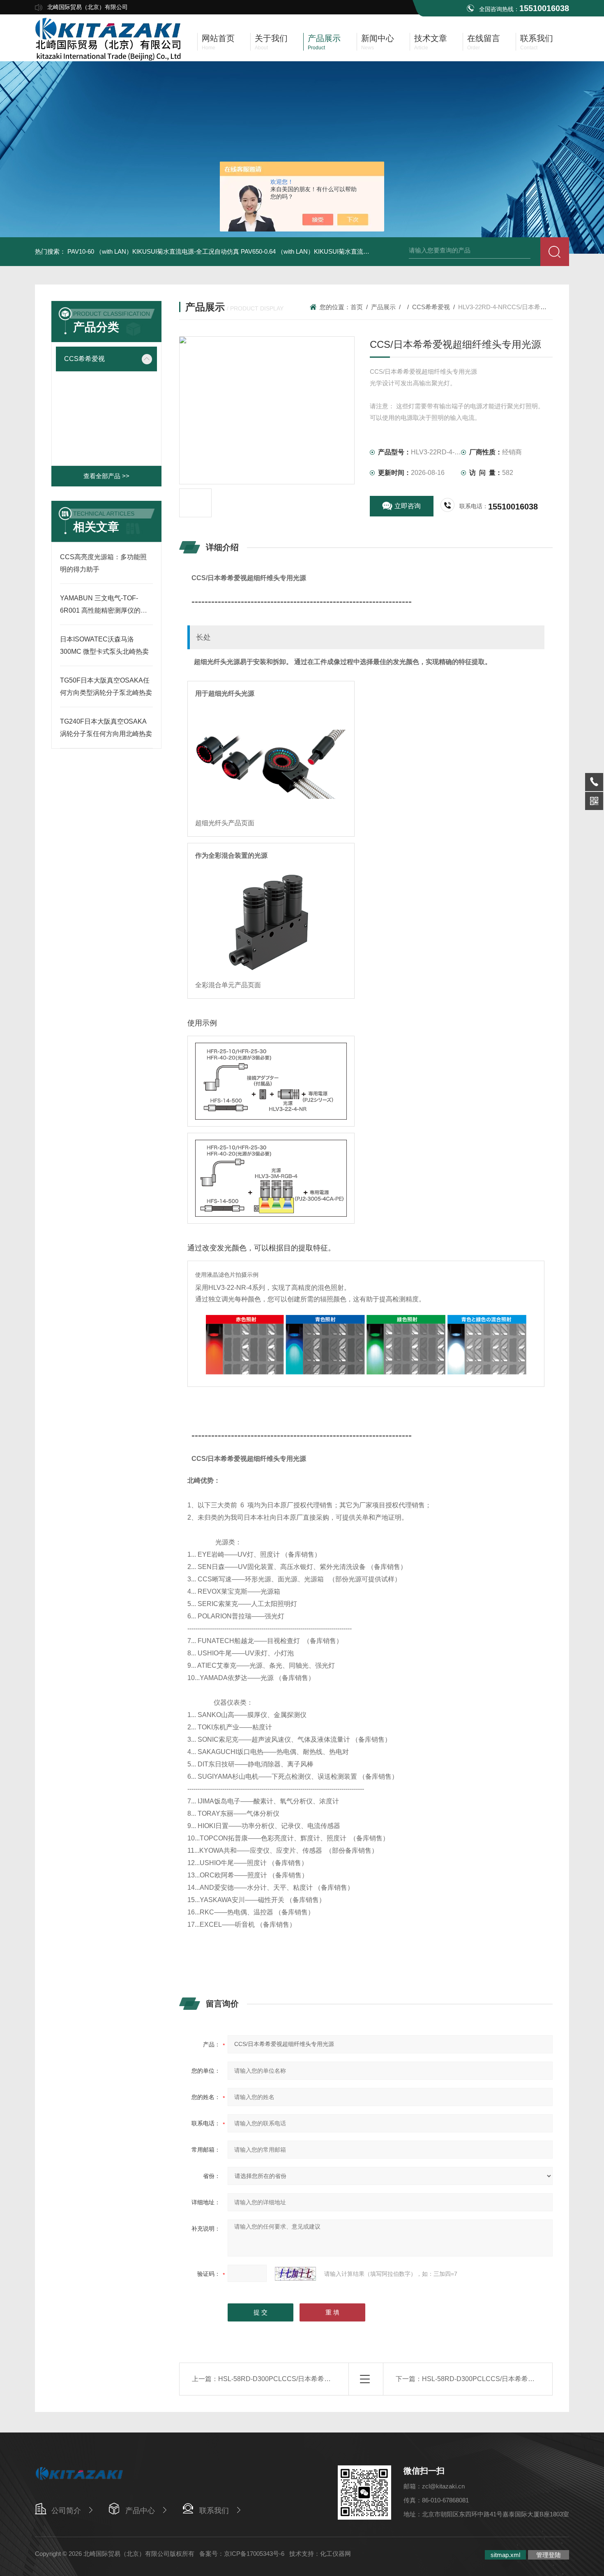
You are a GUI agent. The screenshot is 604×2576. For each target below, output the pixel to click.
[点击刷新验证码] (295, 2274)
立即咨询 (408, 506)
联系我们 (214, 2511)
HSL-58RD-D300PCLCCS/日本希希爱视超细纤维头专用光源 (307, 2379)
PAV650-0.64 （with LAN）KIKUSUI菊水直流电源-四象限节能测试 (331, 251)
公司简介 (66, 2511)
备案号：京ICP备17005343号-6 (242, 2554)
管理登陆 (549, 2555)
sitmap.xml (505, 2555)
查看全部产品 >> (106, 476)
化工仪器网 (335, 2554)
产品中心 (140, 2511)
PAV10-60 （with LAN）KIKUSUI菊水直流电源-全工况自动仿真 (153, 251)
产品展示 (383, 307)
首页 (357, 307)
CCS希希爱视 (84, 359)
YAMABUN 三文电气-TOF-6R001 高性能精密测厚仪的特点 (104, 610)
